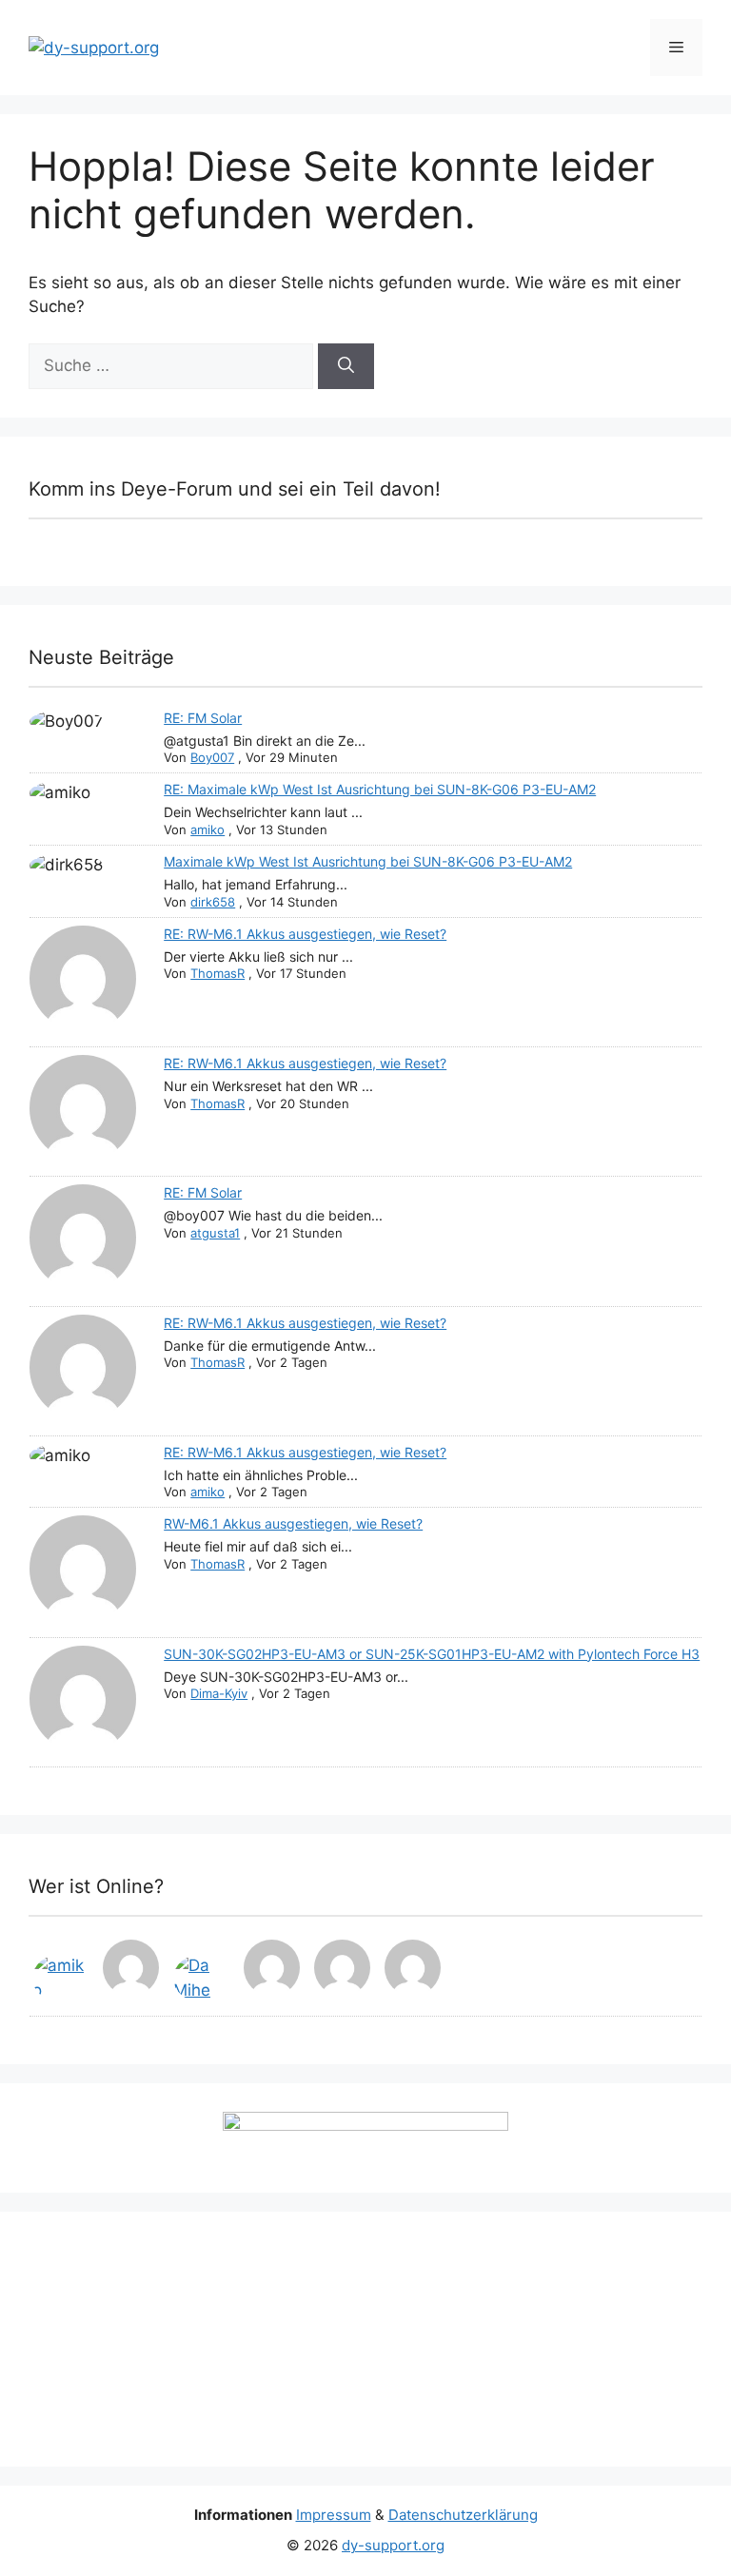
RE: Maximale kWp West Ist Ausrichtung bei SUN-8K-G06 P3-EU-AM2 (380, 789)
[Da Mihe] (203, 1978)
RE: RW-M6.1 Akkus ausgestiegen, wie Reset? (305, 934)
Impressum (334, 2515)
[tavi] (273, 1971)
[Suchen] (346, 366)
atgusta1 (215, 1233)
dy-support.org (393, 2545)
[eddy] (132, 1971)
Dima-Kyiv (219, 1693)
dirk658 (213, 902)
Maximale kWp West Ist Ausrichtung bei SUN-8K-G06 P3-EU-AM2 (368, 861)
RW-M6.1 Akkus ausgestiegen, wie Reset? (293, 1523)
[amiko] (62, 1978)
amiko (207, 829)
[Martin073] (414, 1971)
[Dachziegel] (344, 1971)
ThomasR (217, 973)
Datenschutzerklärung (463, 2515)
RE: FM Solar (203, 718)
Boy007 (212, 757)
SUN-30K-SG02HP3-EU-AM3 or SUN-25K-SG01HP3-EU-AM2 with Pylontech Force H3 (432, 1654)
